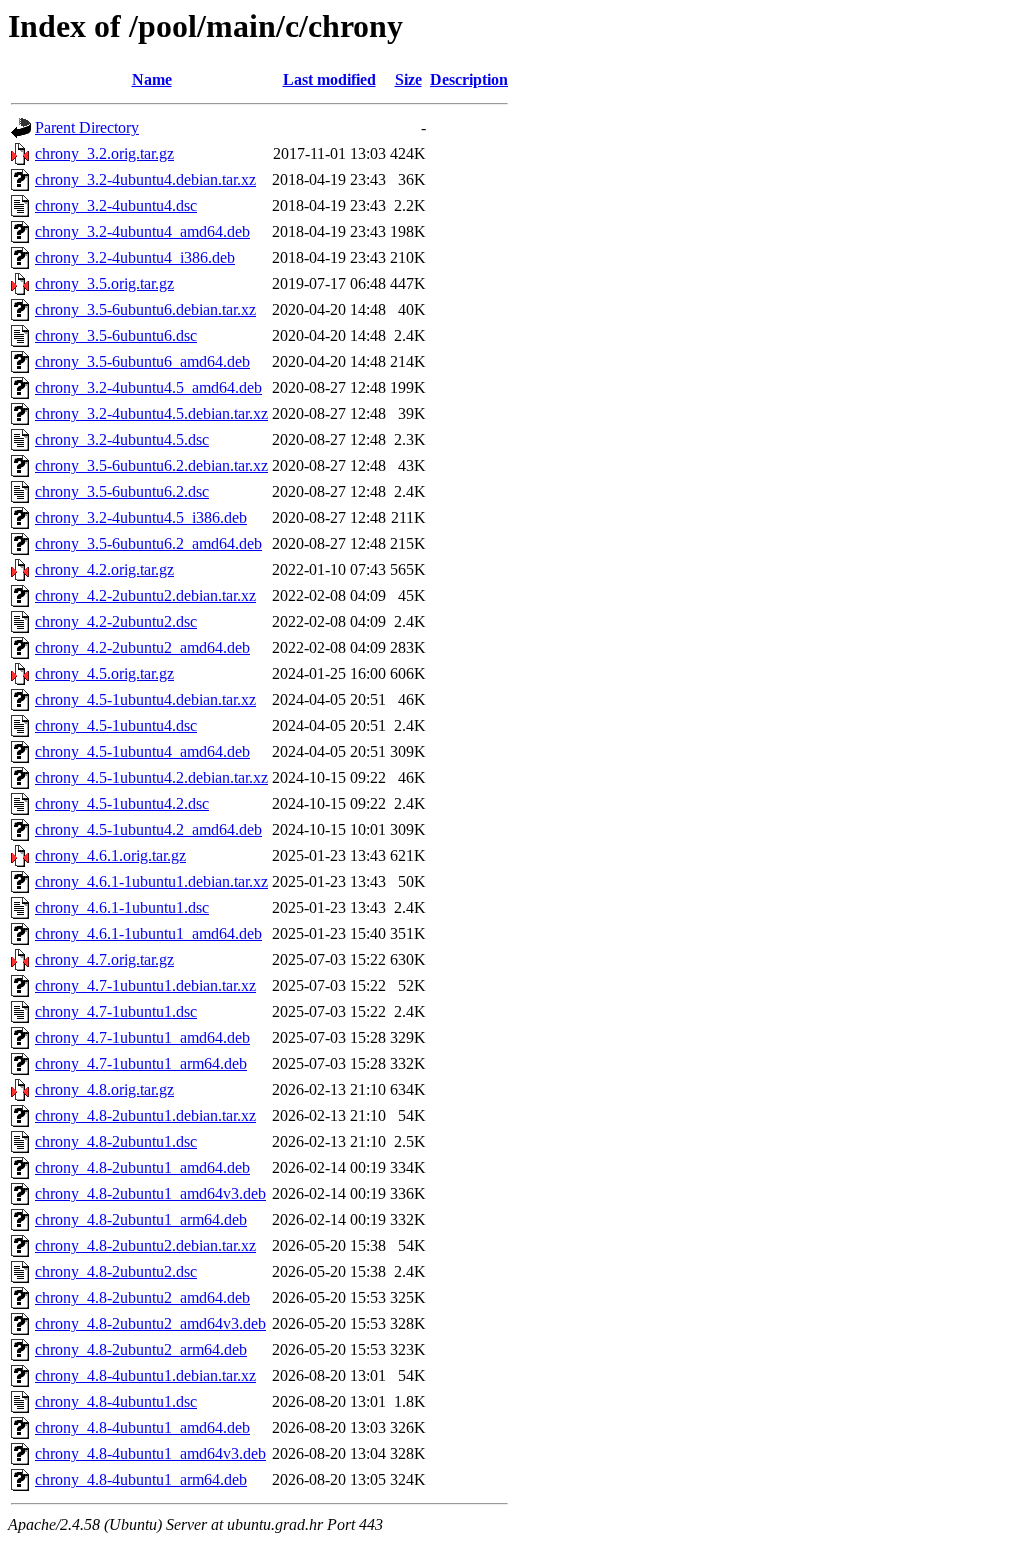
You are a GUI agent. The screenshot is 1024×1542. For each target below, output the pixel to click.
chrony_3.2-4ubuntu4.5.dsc (122, 439)
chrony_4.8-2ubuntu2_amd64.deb (142, 1297)
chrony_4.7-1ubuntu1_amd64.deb (142, 1037)
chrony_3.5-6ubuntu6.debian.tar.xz (145, 309)
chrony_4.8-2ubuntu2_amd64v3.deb (150, 1323)
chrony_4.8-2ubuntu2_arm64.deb (141, 1349)
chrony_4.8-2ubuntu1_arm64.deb (141, 1219)
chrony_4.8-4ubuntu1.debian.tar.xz (145, 1375)
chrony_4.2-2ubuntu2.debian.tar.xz (145, 595)
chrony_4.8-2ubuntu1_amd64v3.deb (150, 1193)
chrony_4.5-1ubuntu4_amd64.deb (142, 751)
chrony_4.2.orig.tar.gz (104, 569)
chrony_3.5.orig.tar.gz (104, 283)
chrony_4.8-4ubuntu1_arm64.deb (141, 1479)
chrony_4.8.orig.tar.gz (104, 1089)
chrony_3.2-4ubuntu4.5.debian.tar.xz (151, 413)
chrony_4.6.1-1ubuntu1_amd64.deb (148, 933)
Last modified (329, 79)
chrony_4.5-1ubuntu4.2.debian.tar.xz (151, 777)
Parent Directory (87, 127)
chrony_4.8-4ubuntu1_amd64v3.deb (150, 1453)
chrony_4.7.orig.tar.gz (104, 959)
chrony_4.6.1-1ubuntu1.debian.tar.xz (151, 881)
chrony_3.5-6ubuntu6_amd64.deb (142, 361)
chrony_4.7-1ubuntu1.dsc (116, 1011)
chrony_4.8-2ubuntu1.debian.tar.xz (145, 1115)
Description (469, 79)
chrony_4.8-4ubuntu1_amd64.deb (142, 1427)
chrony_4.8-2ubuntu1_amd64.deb (142, 1167)
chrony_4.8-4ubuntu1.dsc (116, 1401)
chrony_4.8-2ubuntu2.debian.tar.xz (145, 1245)
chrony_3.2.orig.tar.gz (104, 153)
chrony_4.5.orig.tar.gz (104, 673)
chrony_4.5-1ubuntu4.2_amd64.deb (148, 829)
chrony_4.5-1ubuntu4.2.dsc (122, 803)
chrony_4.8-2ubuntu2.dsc (116, 1271)
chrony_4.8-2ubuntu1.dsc (116, 1141)
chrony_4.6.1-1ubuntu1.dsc (122, 907)
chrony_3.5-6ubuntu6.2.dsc (122, 491)
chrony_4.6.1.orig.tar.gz (110, 855)
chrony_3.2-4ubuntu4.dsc (116, 205)
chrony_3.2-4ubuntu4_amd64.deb (142, 231)
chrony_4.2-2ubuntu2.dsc (116, 621)
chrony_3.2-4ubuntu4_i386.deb (135, 257)
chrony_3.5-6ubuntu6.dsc (116, 335)
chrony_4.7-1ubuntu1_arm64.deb (141, 1063)
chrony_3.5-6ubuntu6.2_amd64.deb (148, 543)
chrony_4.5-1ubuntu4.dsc (116, 725)
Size (408, 79)
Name (152, 79)
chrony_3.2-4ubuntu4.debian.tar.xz (145, 179)
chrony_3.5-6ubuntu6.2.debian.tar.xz (151, 465)
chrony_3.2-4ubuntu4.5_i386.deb (141, 517)
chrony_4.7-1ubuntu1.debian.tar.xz (145, 985)
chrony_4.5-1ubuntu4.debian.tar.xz (145, 699)
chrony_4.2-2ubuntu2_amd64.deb (142, 647)
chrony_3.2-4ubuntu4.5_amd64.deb (148, 387)
